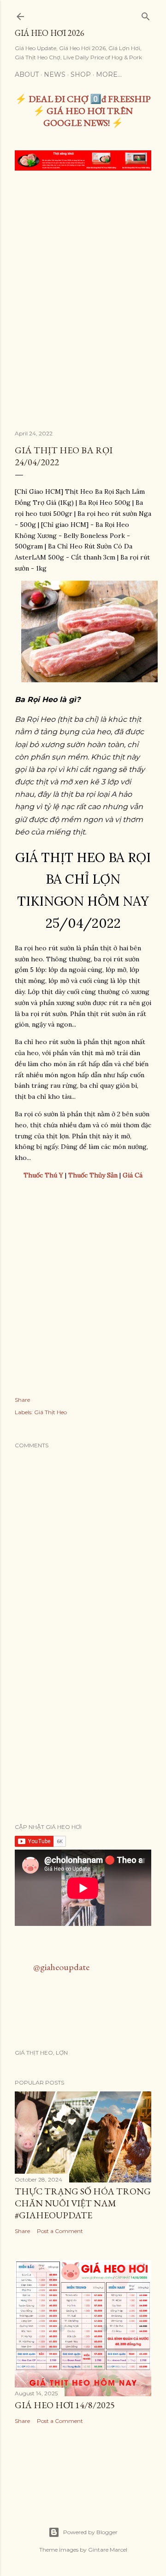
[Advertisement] (83, 265)
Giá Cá (133, 1175)
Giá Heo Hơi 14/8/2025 (65, 2405)
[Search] (146, 14)
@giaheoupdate (61, 1967)
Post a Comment (60, 2231)
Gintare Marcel (108, 2550)
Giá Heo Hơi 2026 (50, 33)
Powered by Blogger (90, 2532)
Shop (81, 74)
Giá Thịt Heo (50, 1412)
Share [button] (22, 1400)
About (27, 74)
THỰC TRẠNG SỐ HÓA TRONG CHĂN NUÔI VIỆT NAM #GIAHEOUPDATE (83, 2203)
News (55, 74)
